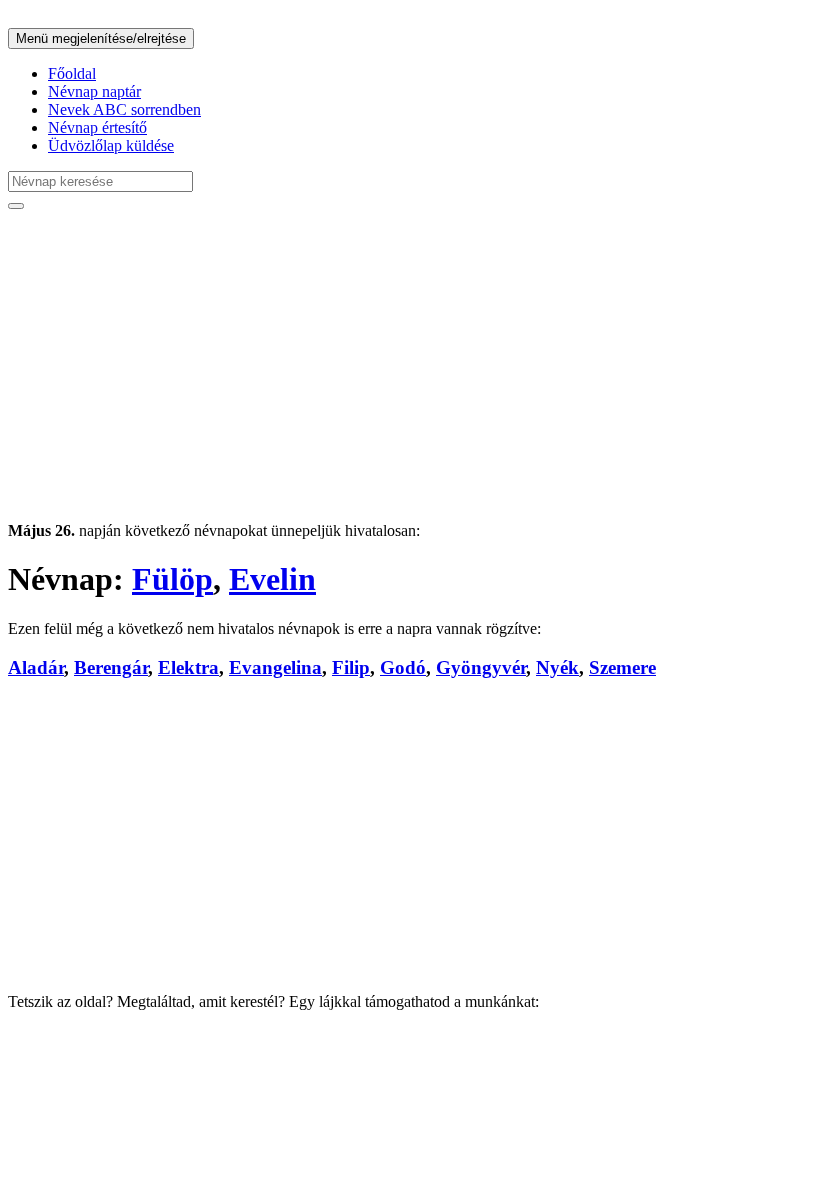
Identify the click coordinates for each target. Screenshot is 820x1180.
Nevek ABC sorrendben (124, 109)
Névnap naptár (94, 91)
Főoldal (72, 73)
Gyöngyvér (481, 667)
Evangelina (275, 667)
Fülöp (172, 579)
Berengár (111, 667)
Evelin (272, 579)
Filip (351, 667)
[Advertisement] (410, 366)
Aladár (36, 667)
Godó (403, 667)
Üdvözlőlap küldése (111, 145)
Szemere (622, 667)
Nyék (557, 667)
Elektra (188, 667)
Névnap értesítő (97, 127)
